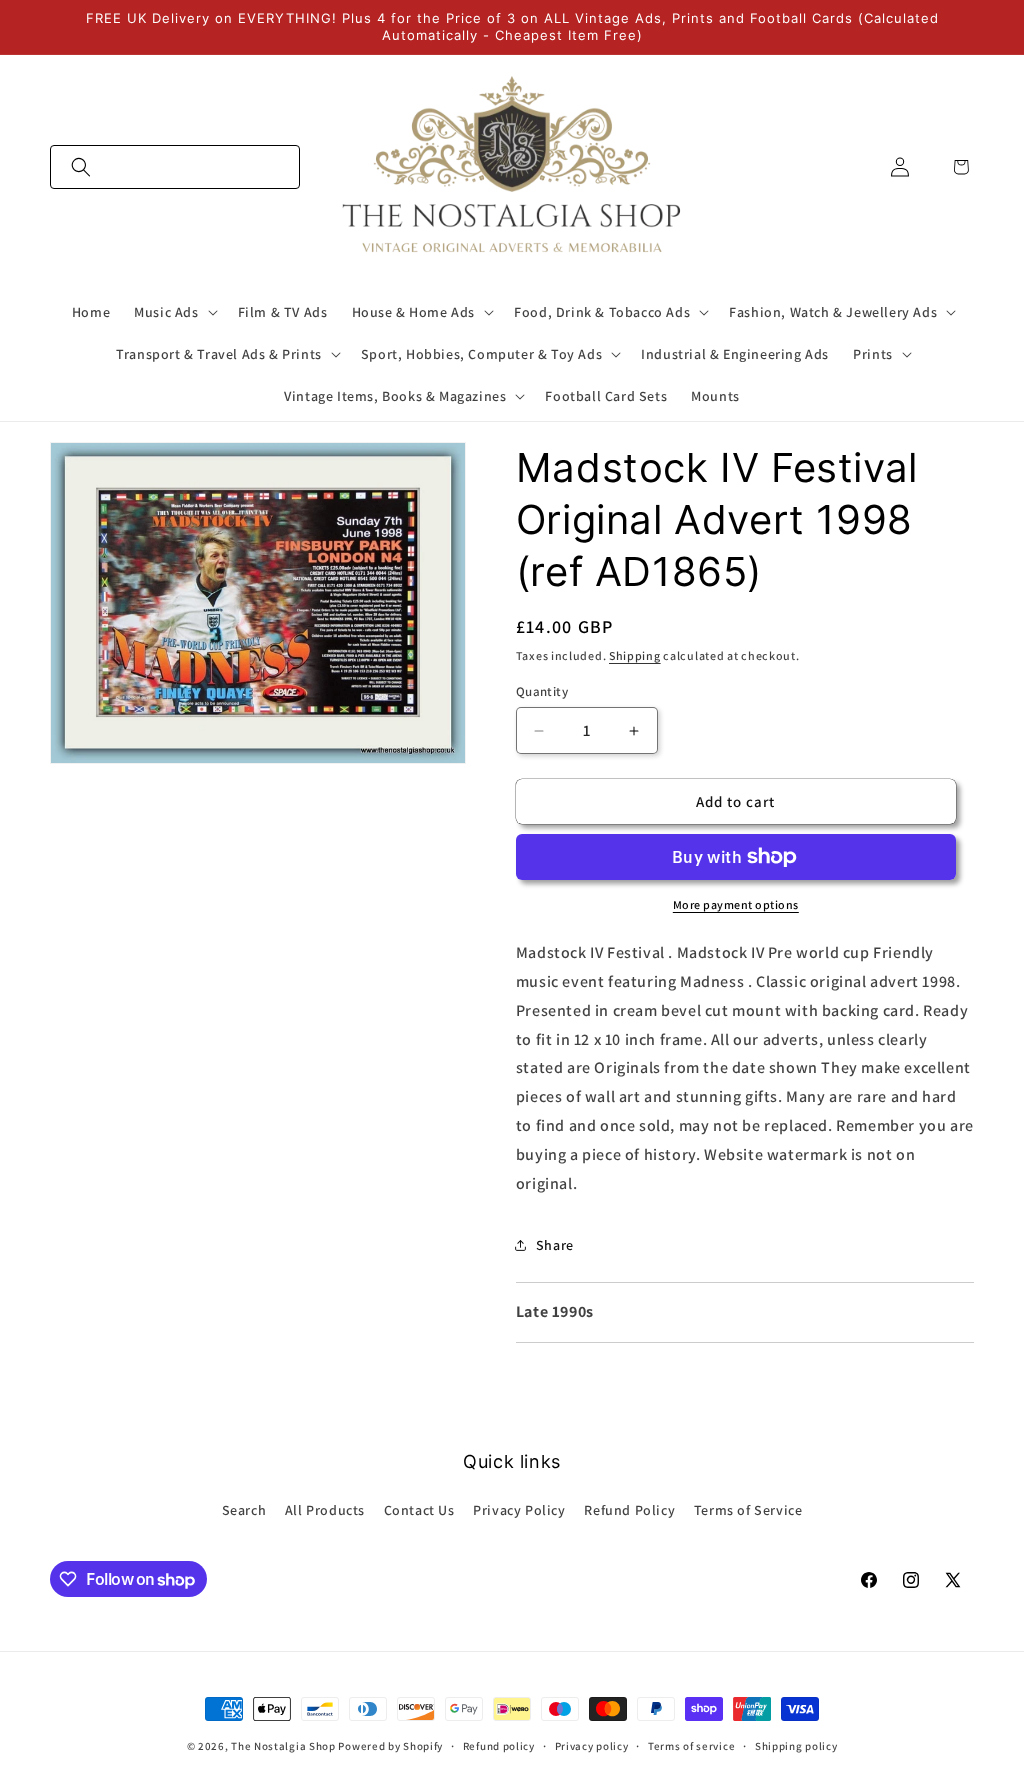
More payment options (736, 904)
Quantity (542, 691)
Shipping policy (796, 1746)
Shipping (635, 655)
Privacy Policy (519, 1510)
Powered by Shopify (390, 1746)
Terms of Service (748, 1510)
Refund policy (499, 1746)
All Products (325, 1510)
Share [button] (555, 1245)
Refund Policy (629, 1510)
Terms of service (691, 1746)
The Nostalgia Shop (283, 1746)
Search (244, 1510)
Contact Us (419, 1510)
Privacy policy (592, 1746)
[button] (175, 167)
